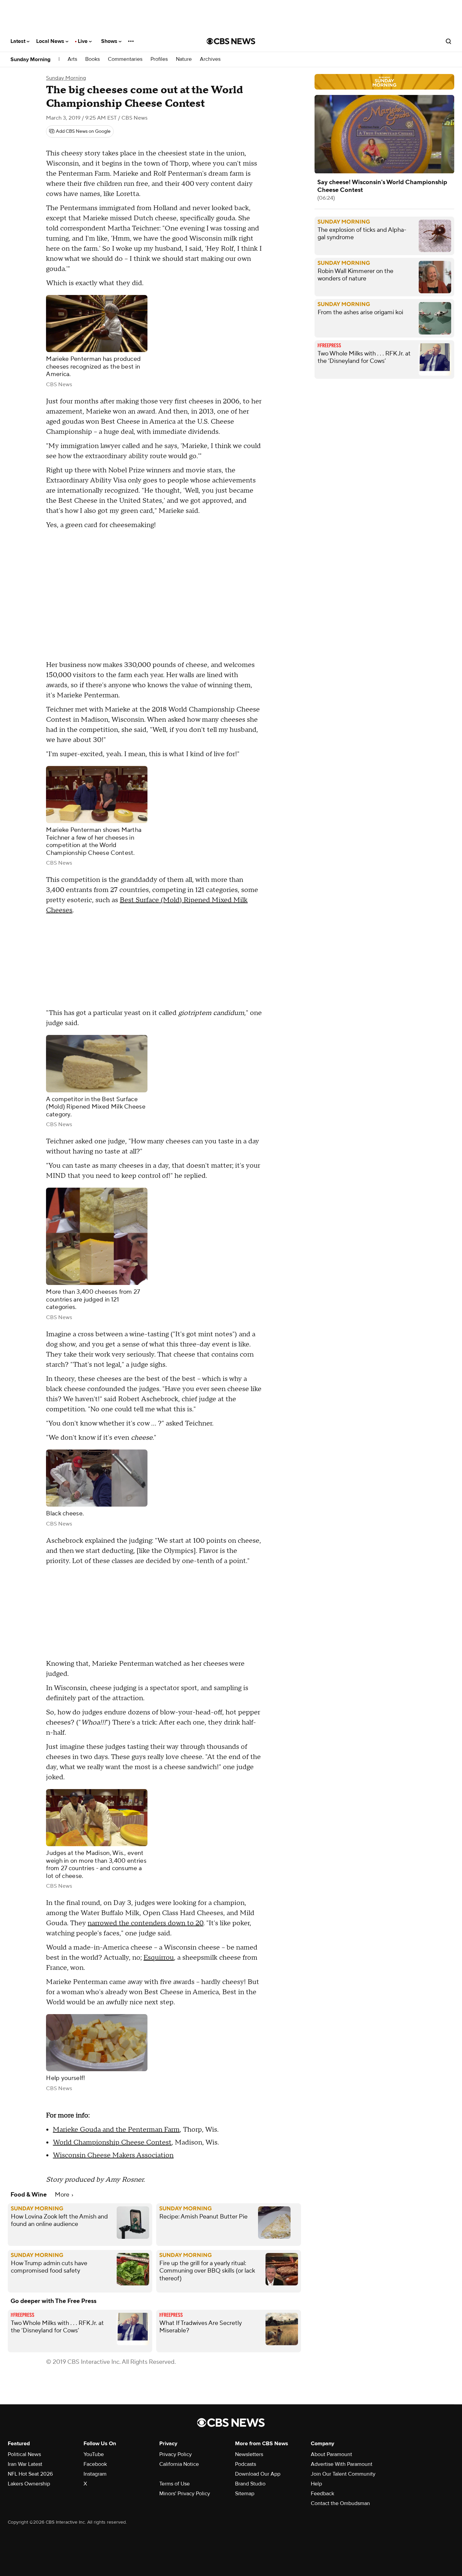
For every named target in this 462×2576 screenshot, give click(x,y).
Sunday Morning (30, 59)
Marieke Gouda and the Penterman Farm (116, 2130)
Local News (51, 41)
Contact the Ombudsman (340, 2503)
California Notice (179, 2464)
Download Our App (258, 2474)
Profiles (159, 59)
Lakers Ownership (29, 2484)
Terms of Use (175, 2484)
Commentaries (125, 59)
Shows (110, 41)
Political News (24, 2454)
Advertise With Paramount (342, 2464)
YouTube (94, 2454)
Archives (210, 59)
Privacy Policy (176, 2454)
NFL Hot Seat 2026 (30, 2474)
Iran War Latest (25, 2464)
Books (93, 59)
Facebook (95, 2464)
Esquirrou (159, 1958)
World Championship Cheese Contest (112, 2142)
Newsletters (249, 2454)
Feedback (322, 2494)
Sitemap (245, 2494)
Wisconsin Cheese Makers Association (113, 2155)
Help (316, 2484)
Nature (184, 59)
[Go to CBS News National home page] (231, 41)
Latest (19, 41)
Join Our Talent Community (343, 2474)
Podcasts (246, 2464)
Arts (72, 59)
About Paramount (331, 2454)
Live (83, 41)
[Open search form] (448, 41)
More (63, 2195)
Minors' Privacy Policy (185, 2494)
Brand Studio (250, 2484)
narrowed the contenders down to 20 (145, 1923)
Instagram (95, 2474)
